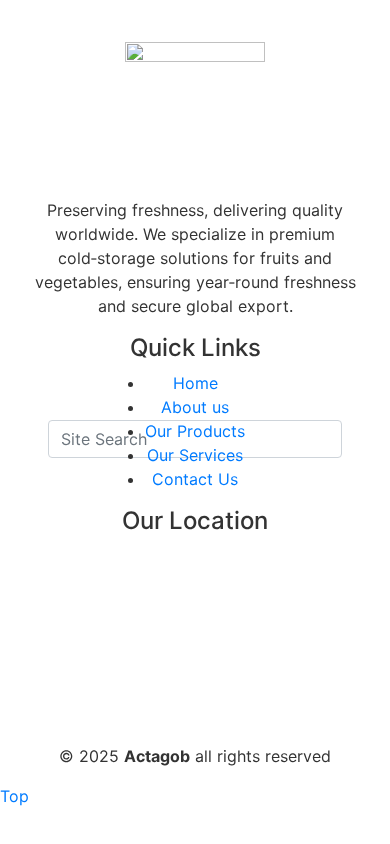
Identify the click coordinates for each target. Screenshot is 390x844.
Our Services (195, 455)
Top (14, 796)
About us (195, 407)
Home (195, 383)
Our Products (195, 431)
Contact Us (195, 479)
